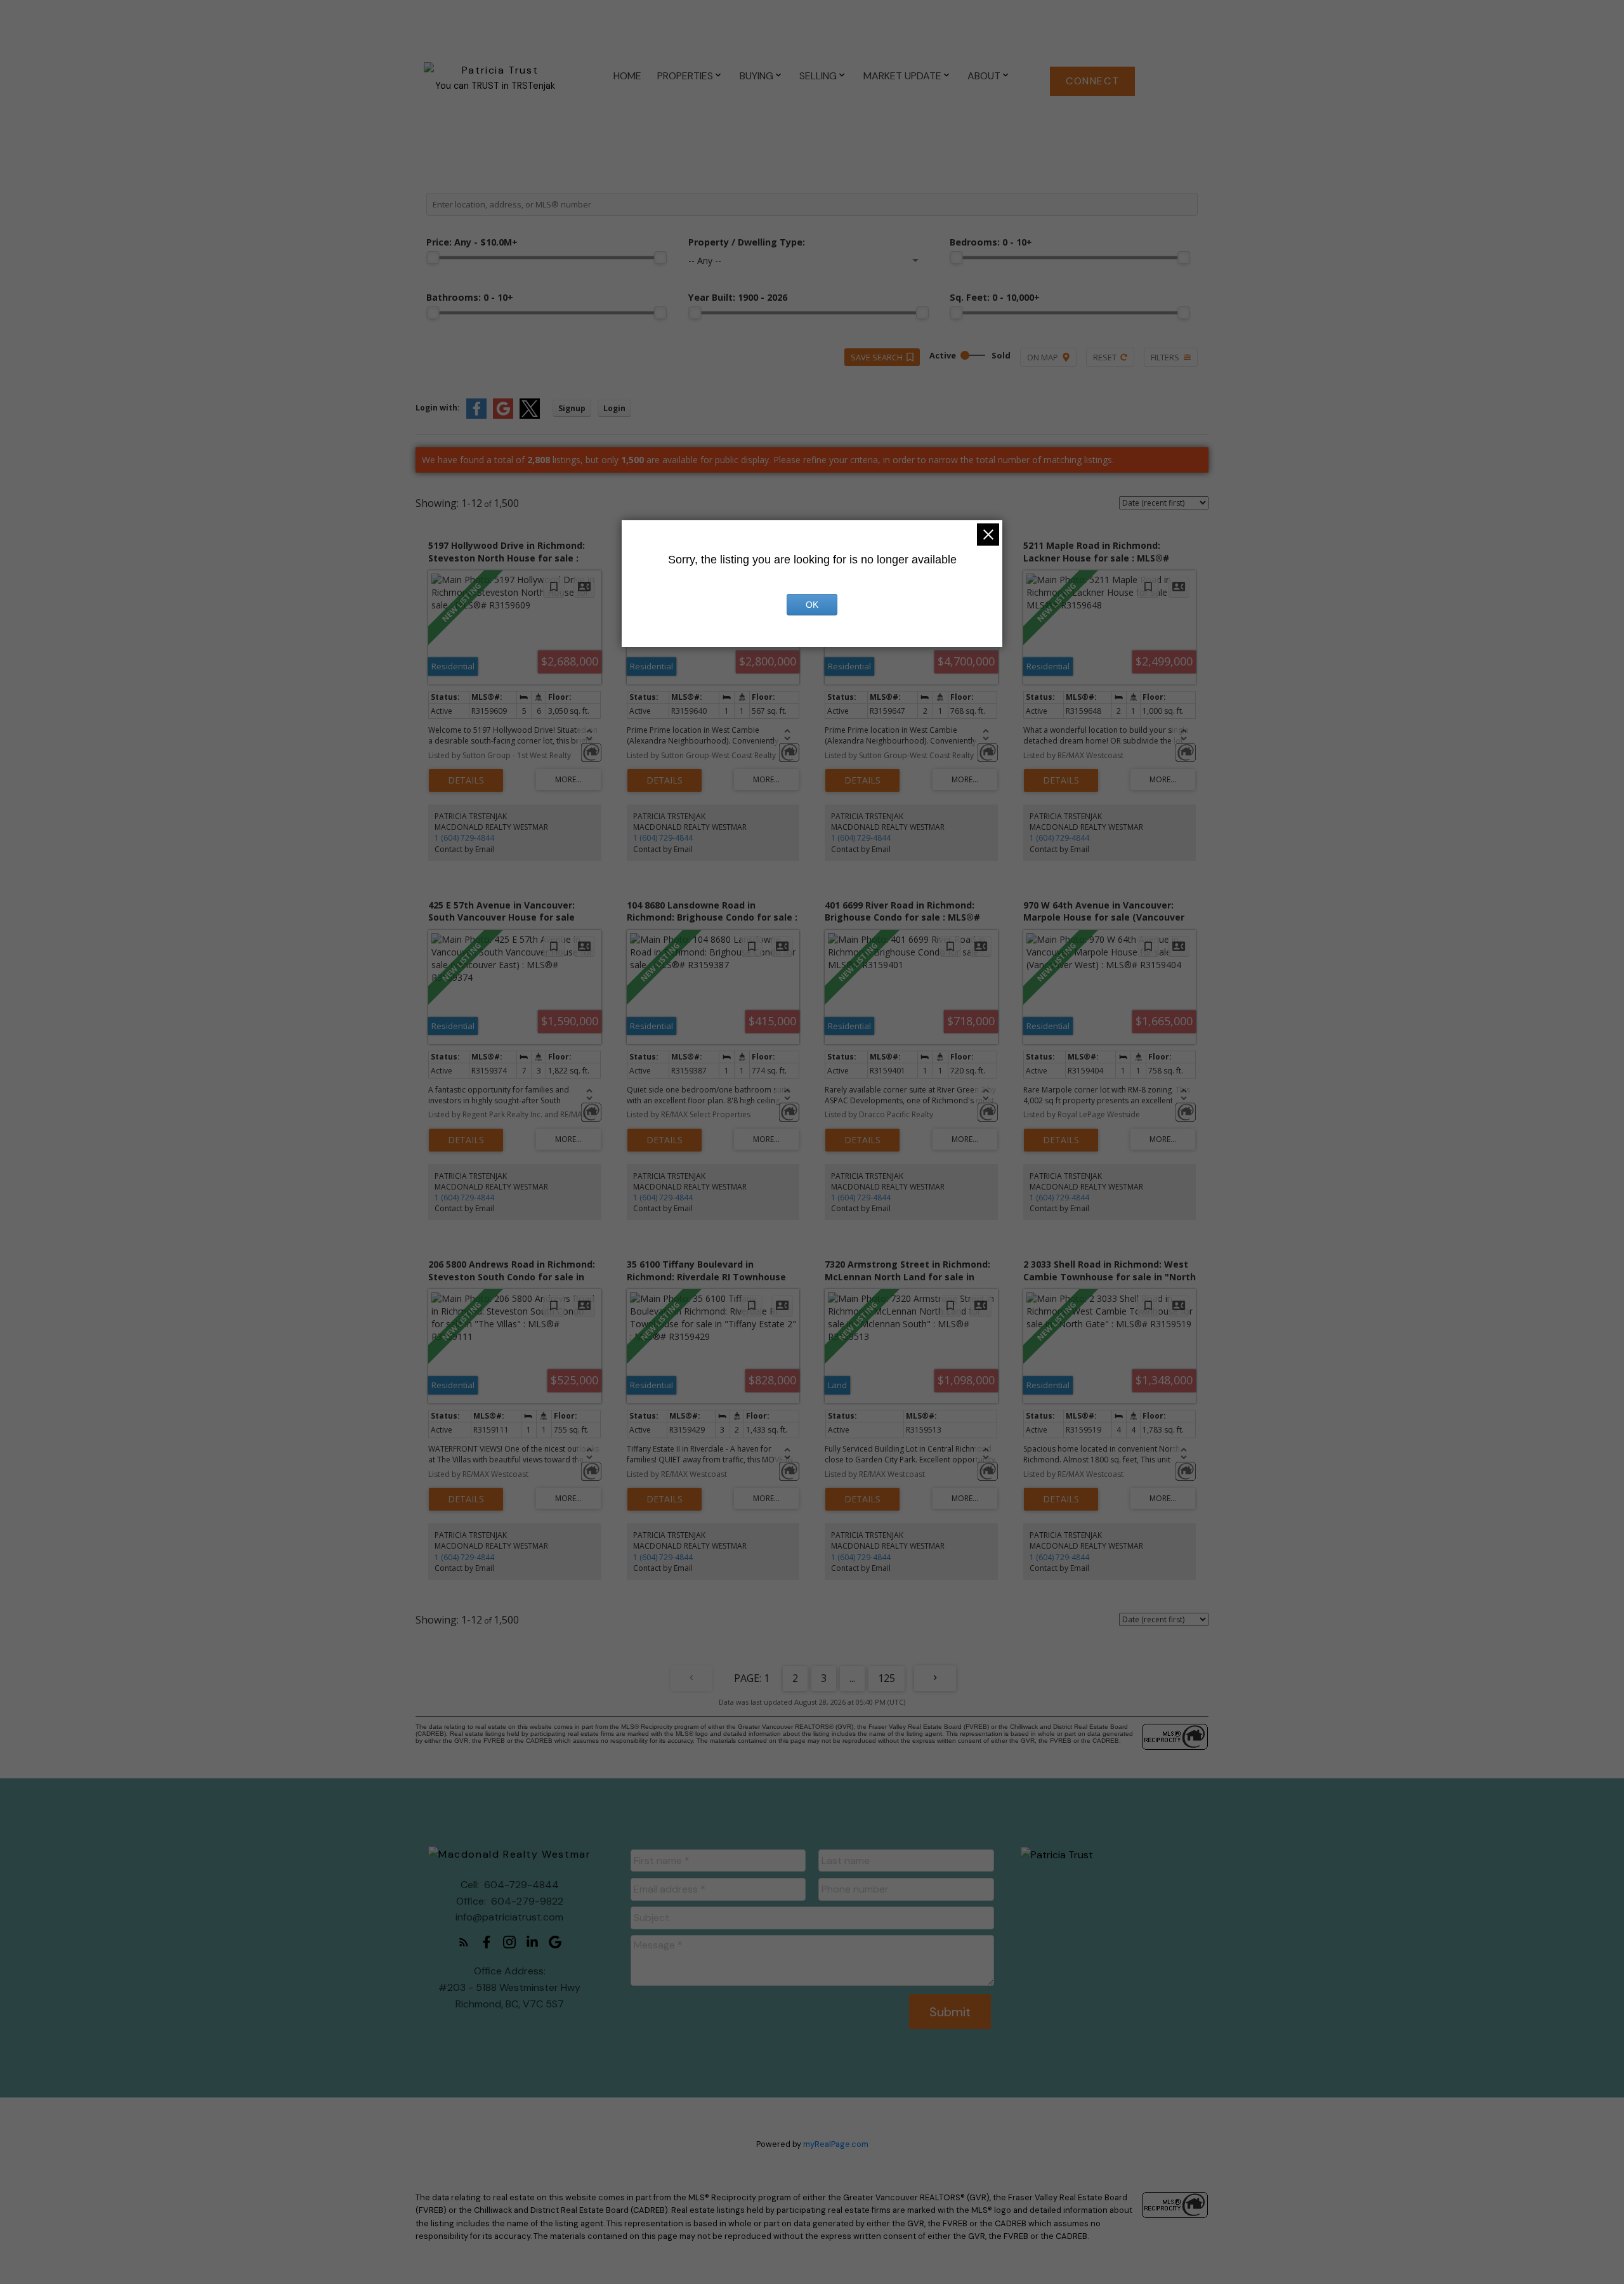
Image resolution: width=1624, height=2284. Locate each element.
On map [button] (1043, 357)
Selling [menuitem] (818, 76)
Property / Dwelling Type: (747, 242)
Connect (1092, 81)
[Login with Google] (503, 416)
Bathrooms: (470, 297)
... (852, 1678)
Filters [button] (1165, 357)
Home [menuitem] (627, 76)
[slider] (433, 258)
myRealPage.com (836, 2144)
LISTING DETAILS (466, 780)
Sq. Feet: (995, 297)
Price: (472, 242)
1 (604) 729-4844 (464, 838)
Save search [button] (877, 357)
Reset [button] (1105, 357)
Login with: (438, 408)
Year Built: (738, 297)
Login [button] (614, 408)
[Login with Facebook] (476, 416)
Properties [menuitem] (685, 76)
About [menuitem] (984, 76)
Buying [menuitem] (756, 76)
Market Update (902, 76)
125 (887, 1678)
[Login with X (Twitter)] (530, 416)
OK (812, 605)
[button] (1092, 81)
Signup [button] (572, 408)
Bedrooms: (991, 242)
